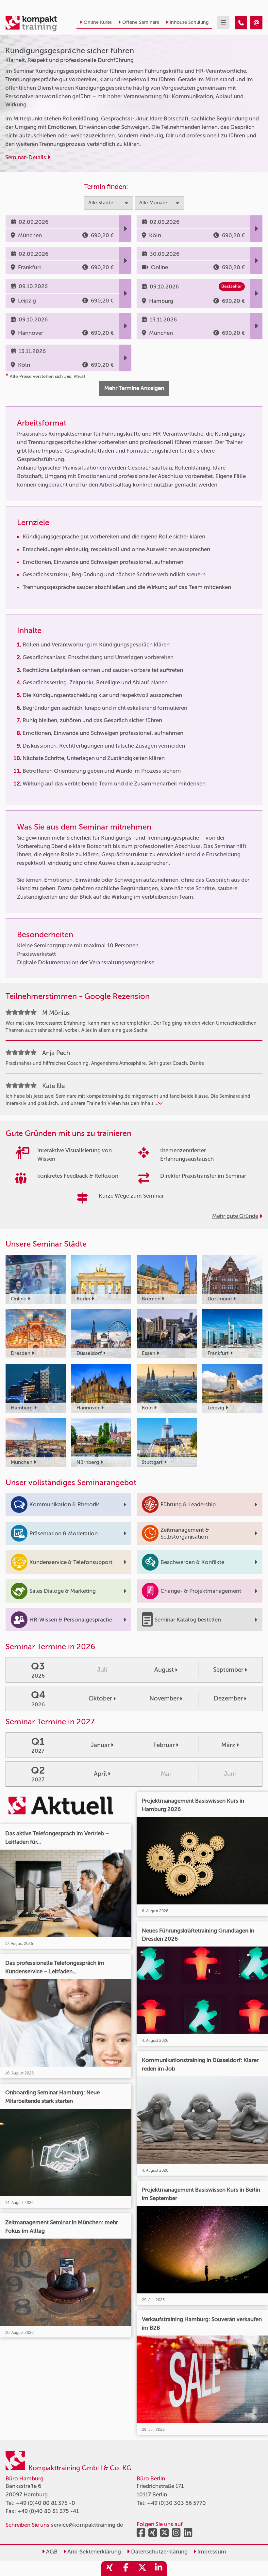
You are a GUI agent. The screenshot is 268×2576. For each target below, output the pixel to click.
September (228, 1670)
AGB (51, 2552)
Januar (100, 1745)
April (100, 1774)
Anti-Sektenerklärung (93, 2552)
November (164, 1698)
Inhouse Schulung (189, 22)
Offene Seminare (141, 22)
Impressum (211, 2552)
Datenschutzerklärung (159, 2552)
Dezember (228, 1698)
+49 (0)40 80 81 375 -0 (46, 2503)
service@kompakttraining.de (87, 2525)
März (228, 1745)
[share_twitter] (142, 2569)
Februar (164, 1745)
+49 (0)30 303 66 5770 (176, 2503)
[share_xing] (109, 2569)
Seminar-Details (26, 157)
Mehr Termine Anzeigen (134, 388)
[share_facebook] (126, 2569)
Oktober (100, 1698)
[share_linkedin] (159, 2569)
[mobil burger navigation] (223, 23)
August (164, 1670)
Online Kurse (98, 22)
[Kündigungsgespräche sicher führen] (241, 23)
